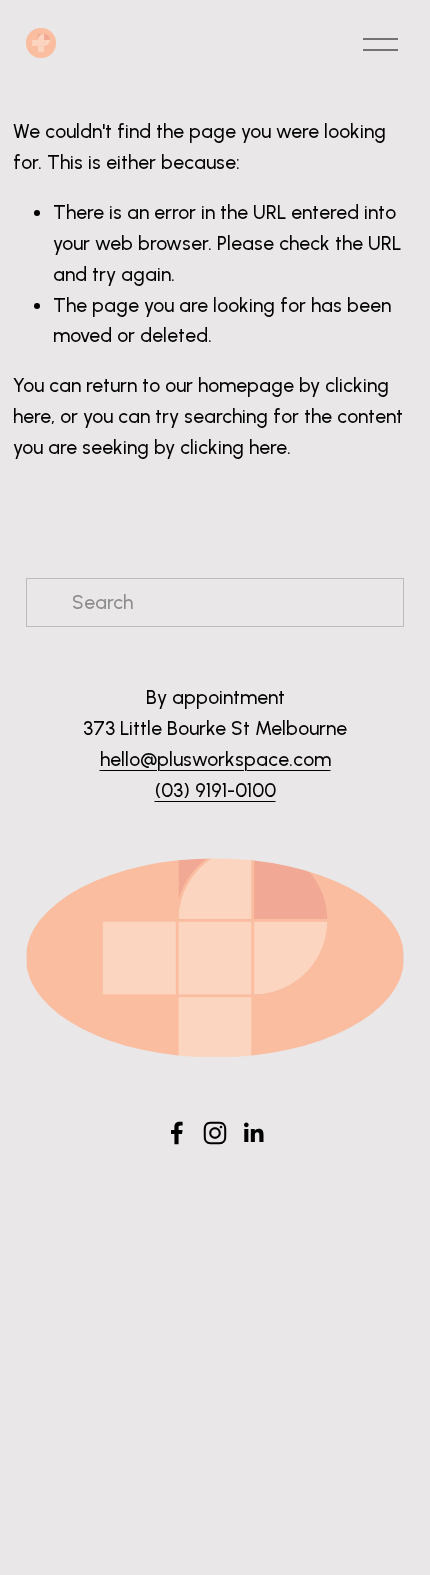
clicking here (233, 447)
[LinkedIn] (253, 1133)
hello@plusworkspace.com (215, 759)
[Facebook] (177, 1133)
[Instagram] (215, 1133)
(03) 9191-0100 (215, 790)
